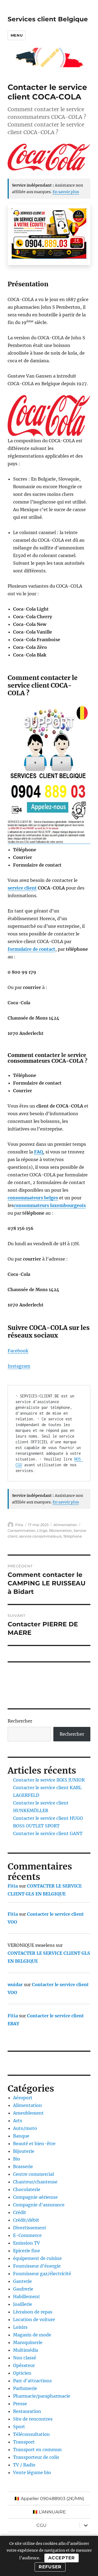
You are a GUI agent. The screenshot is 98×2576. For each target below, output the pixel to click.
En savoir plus (66, 192)
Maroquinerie (28, 2342)
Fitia (19, 1525)
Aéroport (23, 2098)
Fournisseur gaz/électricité (42, 2274)
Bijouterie (24, 2151)
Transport (24, 2442)
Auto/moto (25, 2128)
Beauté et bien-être (34, 2144)
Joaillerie (23, 2304)
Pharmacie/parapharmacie (42, 2396)
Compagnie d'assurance (39, 2205)
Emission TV (27, 2243)
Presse (20, 2404)
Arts (18, 2121)
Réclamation (60, 1530)
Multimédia (26, 2350)
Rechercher (20, 1721)
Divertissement (30, 2228)
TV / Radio (24, 2465)
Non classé (25, 2358)
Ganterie (22, 2281)
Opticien (22, 2373)
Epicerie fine (27, 2251)
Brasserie (23, 2166)
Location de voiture (34, 2319)
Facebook (18, 1351)
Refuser (50, 2567)
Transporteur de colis (36, 2457)
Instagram (19, 1366)
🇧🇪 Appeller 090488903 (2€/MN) (49, 2499)
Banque (21, 2136)
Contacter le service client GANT (48, 1833)
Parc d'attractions (32, 2381)
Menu (17, 35)
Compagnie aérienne (35, 2197)
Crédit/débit (26, 2220)
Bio (17, 2159)
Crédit (20, 2212)
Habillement (27, 2297)
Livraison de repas (33, 2312)
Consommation (22, 1530)
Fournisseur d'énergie (37, 2266)
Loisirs (20, 2327)
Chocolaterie (27, 2189)
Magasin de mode (32, 2335)
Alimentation (65, 1525)
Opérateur (24, 2365)
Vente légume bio (32, 2472)
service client (22, 888)
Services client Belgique (48, 19)
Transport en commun (37, 2450)
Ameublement (28, 2113)
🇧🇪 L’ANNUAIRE (49, 2512)
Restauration (27, 2411)
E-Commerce (27, 2235)
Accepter (62, 2558)
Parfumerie (25, 2388)
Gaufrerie (23, 2289)
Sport (19, 2427)
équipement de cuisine (37, 2258)
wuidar (15, 1985)
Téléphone (73, 1536)
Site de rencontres (33, 2419)
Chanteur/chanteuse (35, 2182)
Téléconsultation (31, 2434)
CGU (42, 2525)
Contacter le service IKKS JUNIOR (49, 1780)
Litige (42, 1530)
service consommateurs (40, 1536)
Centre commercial (33, 2174)
